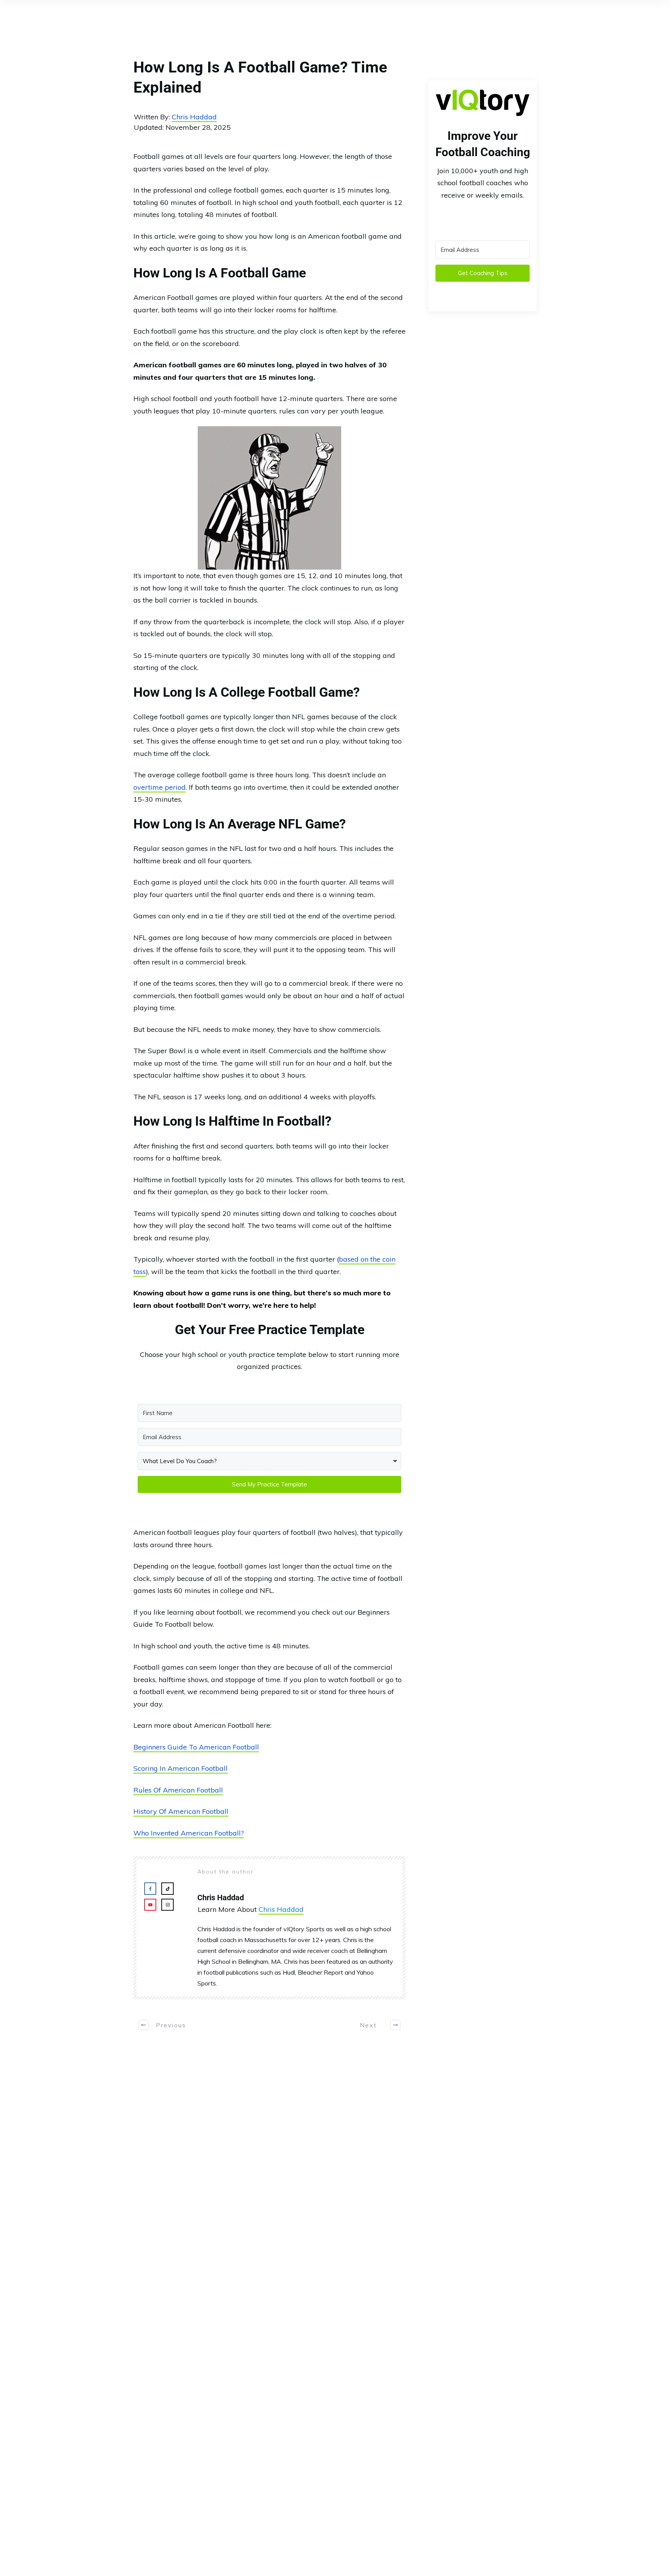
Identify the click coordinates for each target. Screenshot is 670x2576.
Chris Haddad (194, 117)
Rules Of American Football (178, 1790)
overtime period (160, 787)
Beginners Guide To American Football (196, 1747)
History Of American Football (181, 1811)
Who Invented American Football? (189, 1833)
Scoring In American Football (180, 1768)
